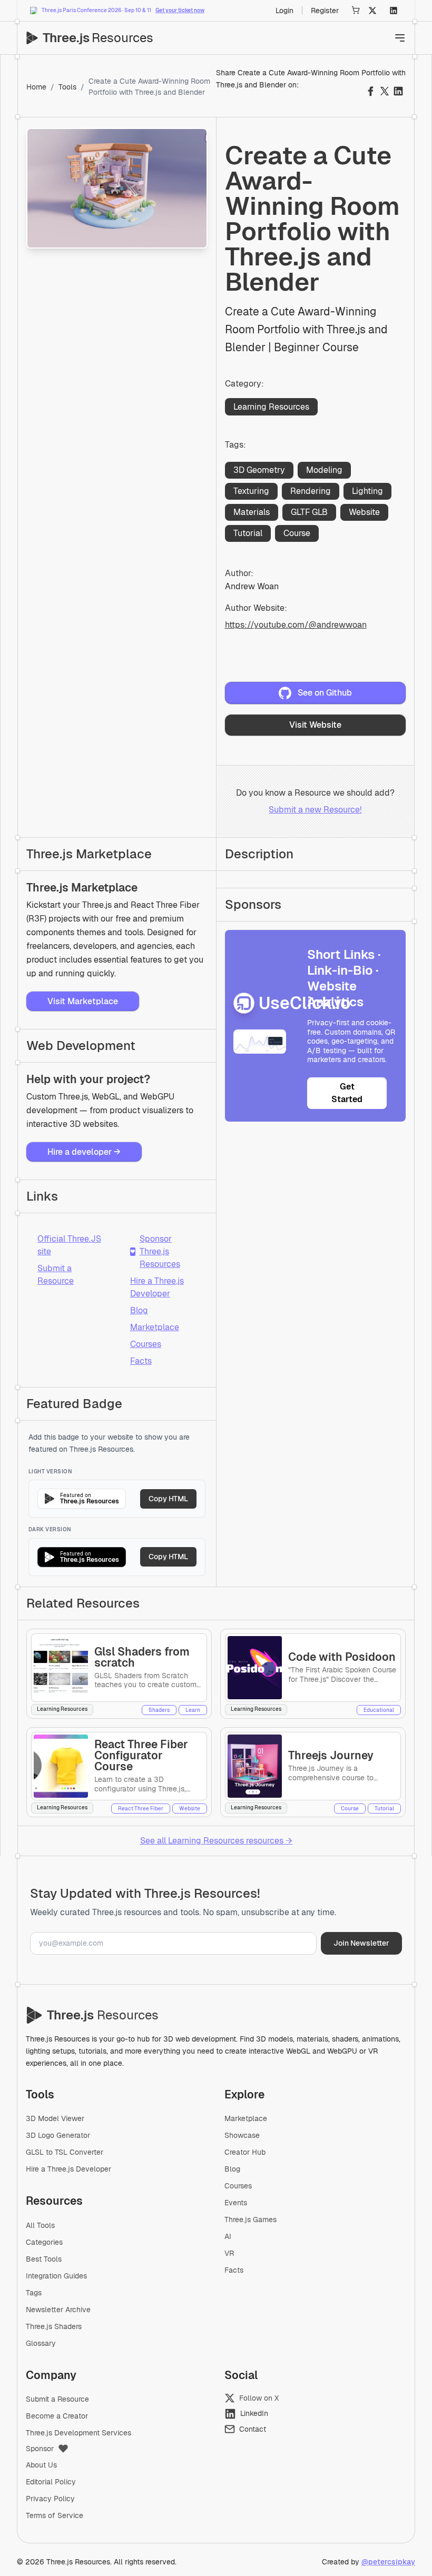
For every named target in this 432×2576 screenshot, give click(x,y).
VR (229, 2253)
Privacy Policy (50, 2499)
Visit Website (315, 725)
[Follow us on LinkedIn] (394, 11)
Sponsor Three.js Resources (155, 1251)
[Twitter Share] (385, 91)
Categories (44, 2242)
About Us (41, 2465)
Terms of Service (55, 2515)
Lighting (367, 491)
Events (236, 2203)
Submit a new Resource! (315, 810)
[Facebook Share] (371, 91)
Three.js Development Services (78, 2433)
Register (325, 11)
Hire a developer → (84, 1152)
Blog (139, 1310)
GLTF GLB (309, 512)
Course (297, 533)
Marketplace (155, 1327)
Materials (252, 512)
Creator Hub (245, 2152)
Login (284, 11)
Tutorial (248, 533)
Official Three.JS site (69, 1245)
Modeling (324, 470)
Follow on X (259, 2398)
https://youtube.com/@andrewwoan (296, 625)
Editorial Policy (51, 2482)
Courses (146, 1344)
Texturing (251, 491)
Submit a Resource (56, 1275)
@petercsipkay (388, 2562)
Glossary (41, 2343)
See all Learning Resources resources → (216, 1841)
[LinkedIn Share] (398, 91)
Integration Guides (56, 2276)
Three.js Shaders (54, 2326)
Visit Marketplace (83, 1001)
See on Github (325, 693)
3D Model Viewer (55, 2118)
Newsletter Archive (58, 2310)
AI (228, 2236)
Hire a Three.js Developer (157, 1287)
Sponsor (40, 2449)
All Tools (40, 2225)
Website (364, 512)
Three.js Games (251, 2220)
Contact (253, 2429)
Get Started (347, 1093)
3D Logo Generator (58, 2135)
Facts (141, 1361)
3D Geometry (259, 470)
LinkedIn (254, 2413)
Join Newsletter (361, 1943)
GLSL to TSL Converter (65, 2152)
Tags (34, 2293)
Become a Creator (57, 2416)
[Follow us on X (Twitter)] (372, 11)
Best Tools (44, 2259)
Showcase (242, 2135)
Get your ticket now (180, 10)
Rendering (311, 491)
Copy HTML (168, 1499)
